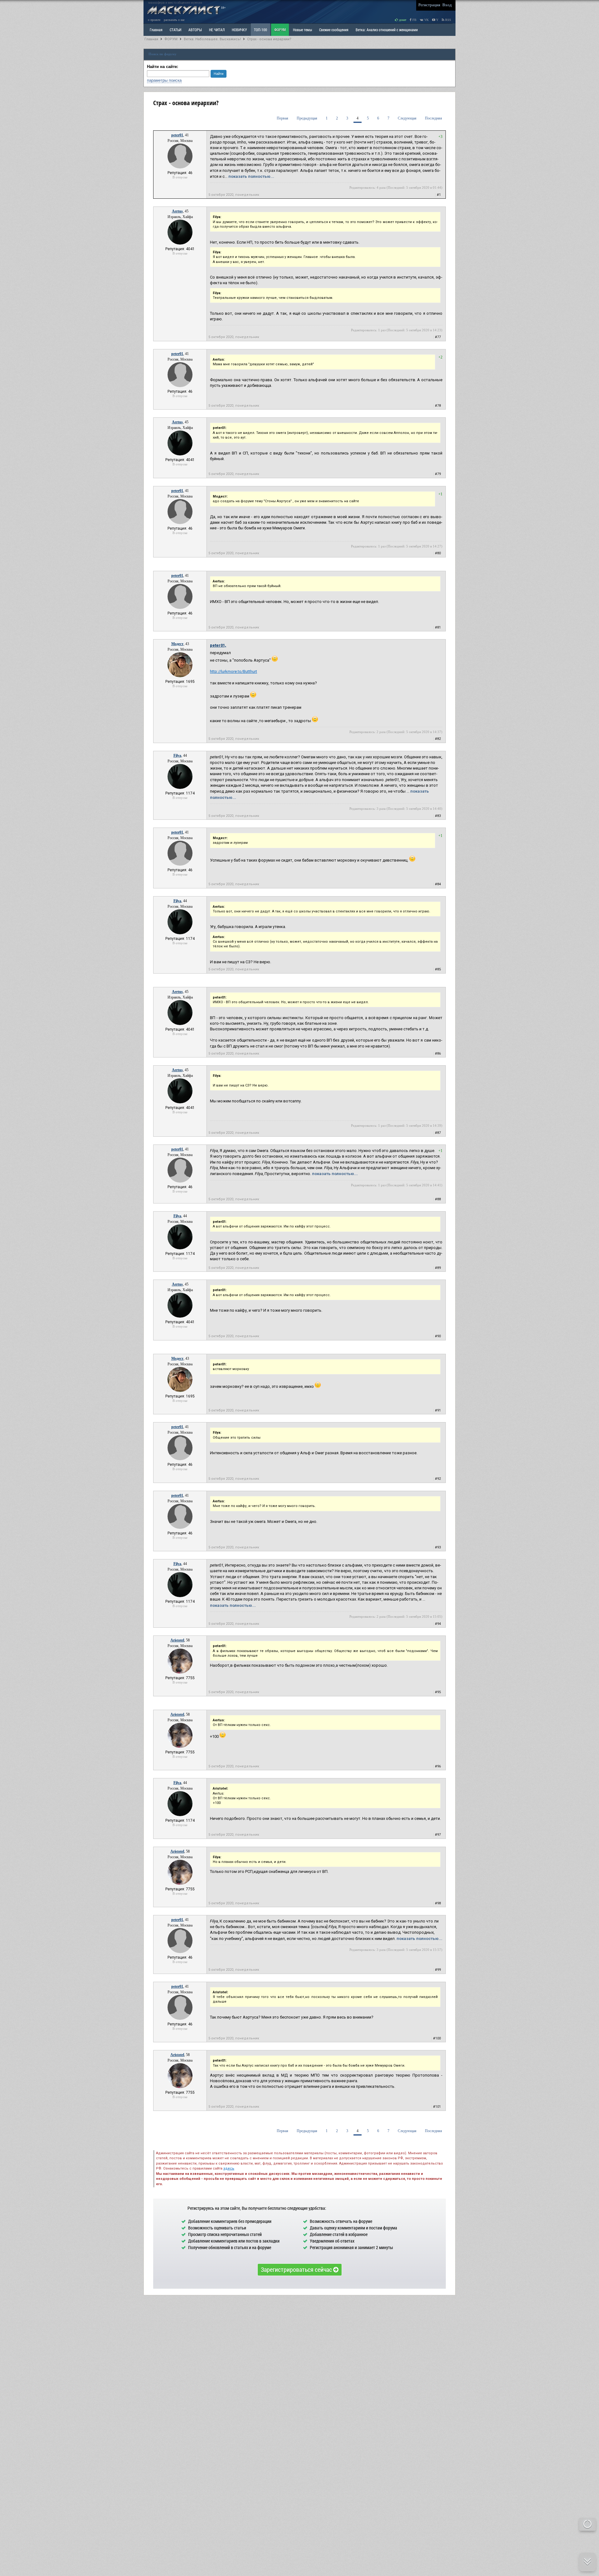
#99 (438, 1970)
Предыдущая (307, 118)
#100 (437, 2038)
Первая (282, 118)
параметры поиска (164, 80)
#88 (438, 1199)
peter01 (177, 135)
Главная (151, 39)
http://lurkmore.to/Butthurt (234, 671)
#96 (438, 1766)
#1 (439, 195)
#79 (438, 474)
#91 (438, 1410)
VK (426, 20)
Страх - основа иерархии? (269, 39)
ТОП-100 (261, 30)
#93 (438, 1547)
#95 (438, 1692)
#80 (438, 553)
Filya (177, 756)
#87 (438, 1133)
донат (402, 20)
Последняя (433, 118)
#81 (438, 627)
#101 (437, 2107)
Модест (177, 644)
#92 (438, 1479)
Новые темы (302, 30)
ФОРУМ (280, 30)
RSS (448, 20)
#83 (438, 816)
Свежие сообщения (334, 30)
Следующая (407, 118)
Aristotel (177, 1640)
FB (414, 20)
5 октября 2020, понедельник (234, 195)
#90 (438, 1336)
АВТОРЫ (195, 30)
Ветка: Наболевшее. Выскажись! (212, 39)
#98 (438, 1903)
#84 (438, 884)
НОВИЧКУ (239, 30)
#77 (438, 337)
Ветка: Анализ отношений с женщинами (387, 30)
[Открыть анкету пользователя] (180, 167)
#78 (438, 406)
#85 (438, 969)
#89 (438, 1268)
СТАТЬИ (175, 30)
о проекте (154, 20)
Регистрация (429, 5)
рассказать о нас (174, 20)
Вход (447, 5)
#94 (438, 1624)
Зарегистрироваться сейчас (297, 2269)
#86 (438, 1054)
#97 (438, 1835)
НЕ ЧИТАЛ (217, 30)
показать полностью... (251, 176)
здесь (229, 2168)
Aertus (177, 211)
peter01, (218, 645)
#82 (438, 739)
